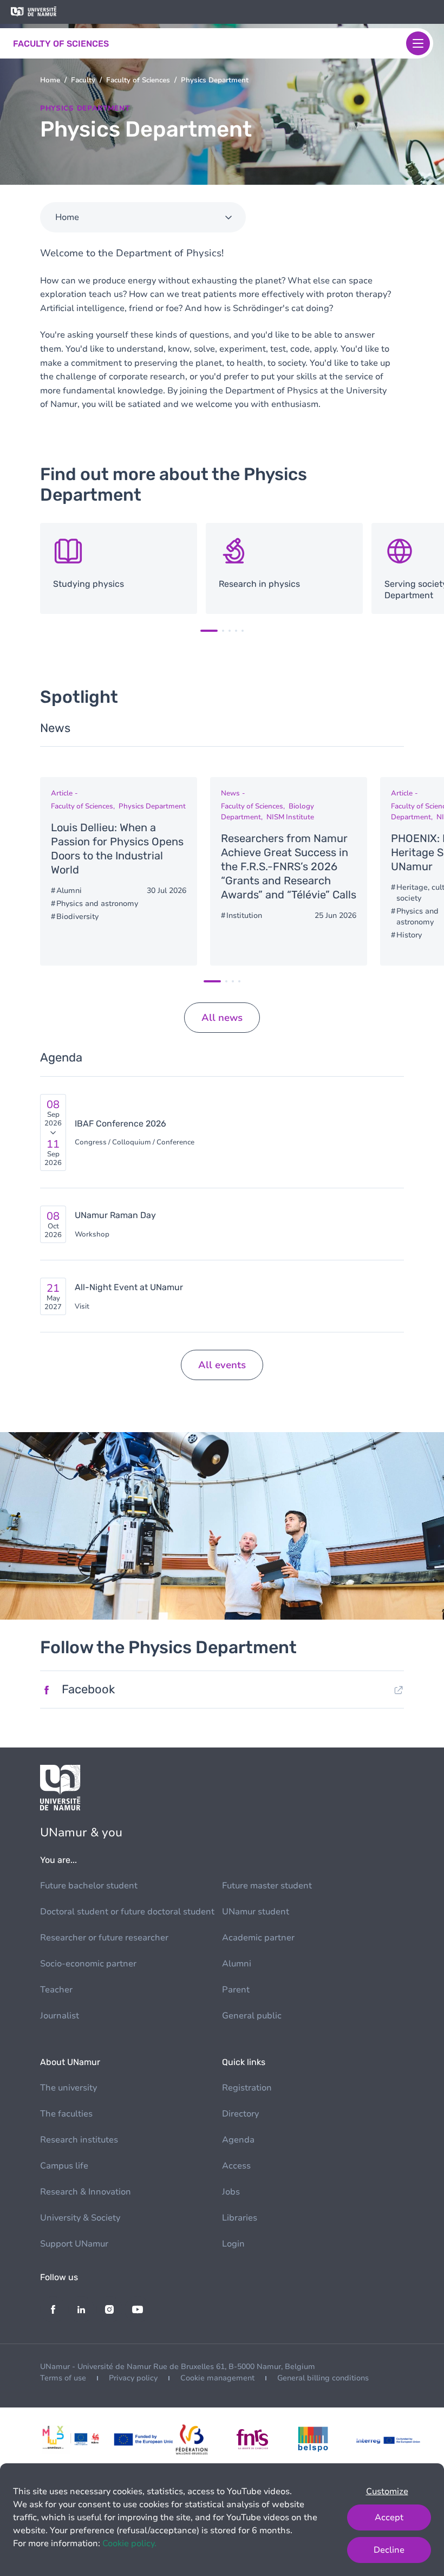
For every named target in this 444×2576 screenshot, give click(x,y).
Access (236, 2166)
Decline (389, 2550)
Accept (389, 2517)
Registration (247, 2088)
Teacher (56, 1990)
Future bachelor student (89, 1886)
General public (252, 2016)
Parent (236, 1990)
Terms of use (63, 2378)
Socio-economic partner (88, 1964)
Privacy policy (133, 2378)
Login (233, 2244)
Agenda (238, 2140)
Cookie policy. (129, 2543)
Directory (240, 2114)
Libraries (240, 2218)
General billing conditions (323, 2378)
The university (68, 2088)
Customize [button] (387, 2491)
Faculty (83, 80)
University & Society (80, 2218)
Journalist (60, 2016)
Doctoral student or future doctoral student (127, 1912)
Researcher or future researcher (104, 1938)
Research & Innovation (86, 2192)
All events (222, 1365)
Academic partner (258, 1938)
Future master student (267, 1886)
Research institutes (79, 2140)
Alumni (237, 1964)
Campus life (64, 2166)
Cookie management (217, 2378)
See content (119, 569)
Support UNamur (74, 2244)
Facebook (88, 1689)
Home (50, 80)
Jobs (231, 2192)
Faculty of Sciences (138, 80)
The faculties (66, 2114)
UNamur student (256, 1912)
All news (222, 1018)
